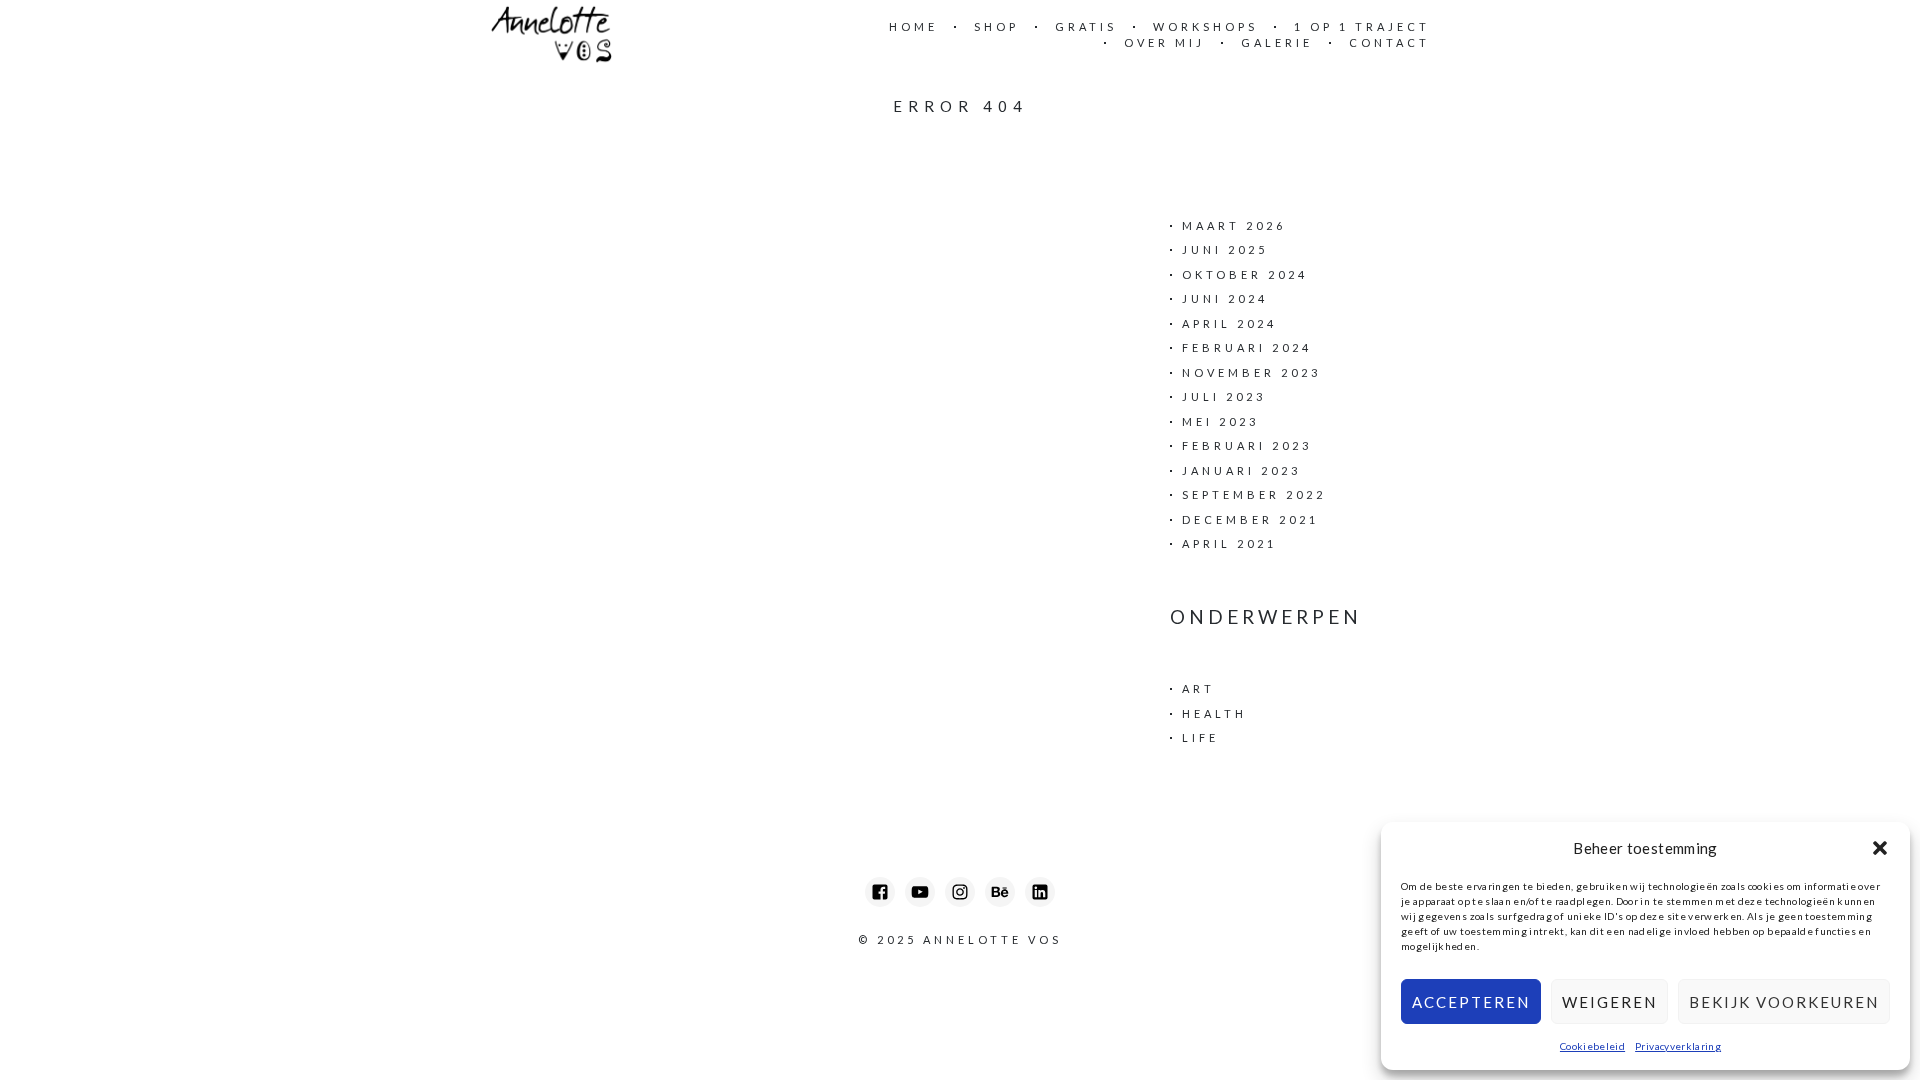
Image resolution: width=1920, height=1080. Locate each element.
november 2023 (1251, 372)
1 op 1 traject (1362, 26)
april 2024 (1229, 323)
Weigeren (1609, 1002)
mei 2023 (1220, 421)
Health (1214, 713)
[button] (1880, 848)
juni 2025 (1225, 249)
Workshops (1205, 26)
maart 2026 (1234, 225)
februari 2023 (1247, 445)
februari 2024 (1247, 347)
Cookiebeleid (1592, 1046)
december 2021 (1250, 519)
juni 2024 (1225, 298)
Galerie (1277, 42)
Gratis (1086, 26)
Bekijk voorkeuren (1784, 1002)
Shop (996, 26)
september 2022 (1254, 494)
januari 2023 (1241, 470)
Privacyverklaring (1678, 1046)
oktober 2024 (1245, 274)
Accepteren (1471, 1002)
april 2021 (1229, 543)
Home (913, 26)
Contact (1389, 42)
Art (1198, 688)
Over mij (1164, 42)
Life (1200, 737)
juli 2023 (1224, 396)
